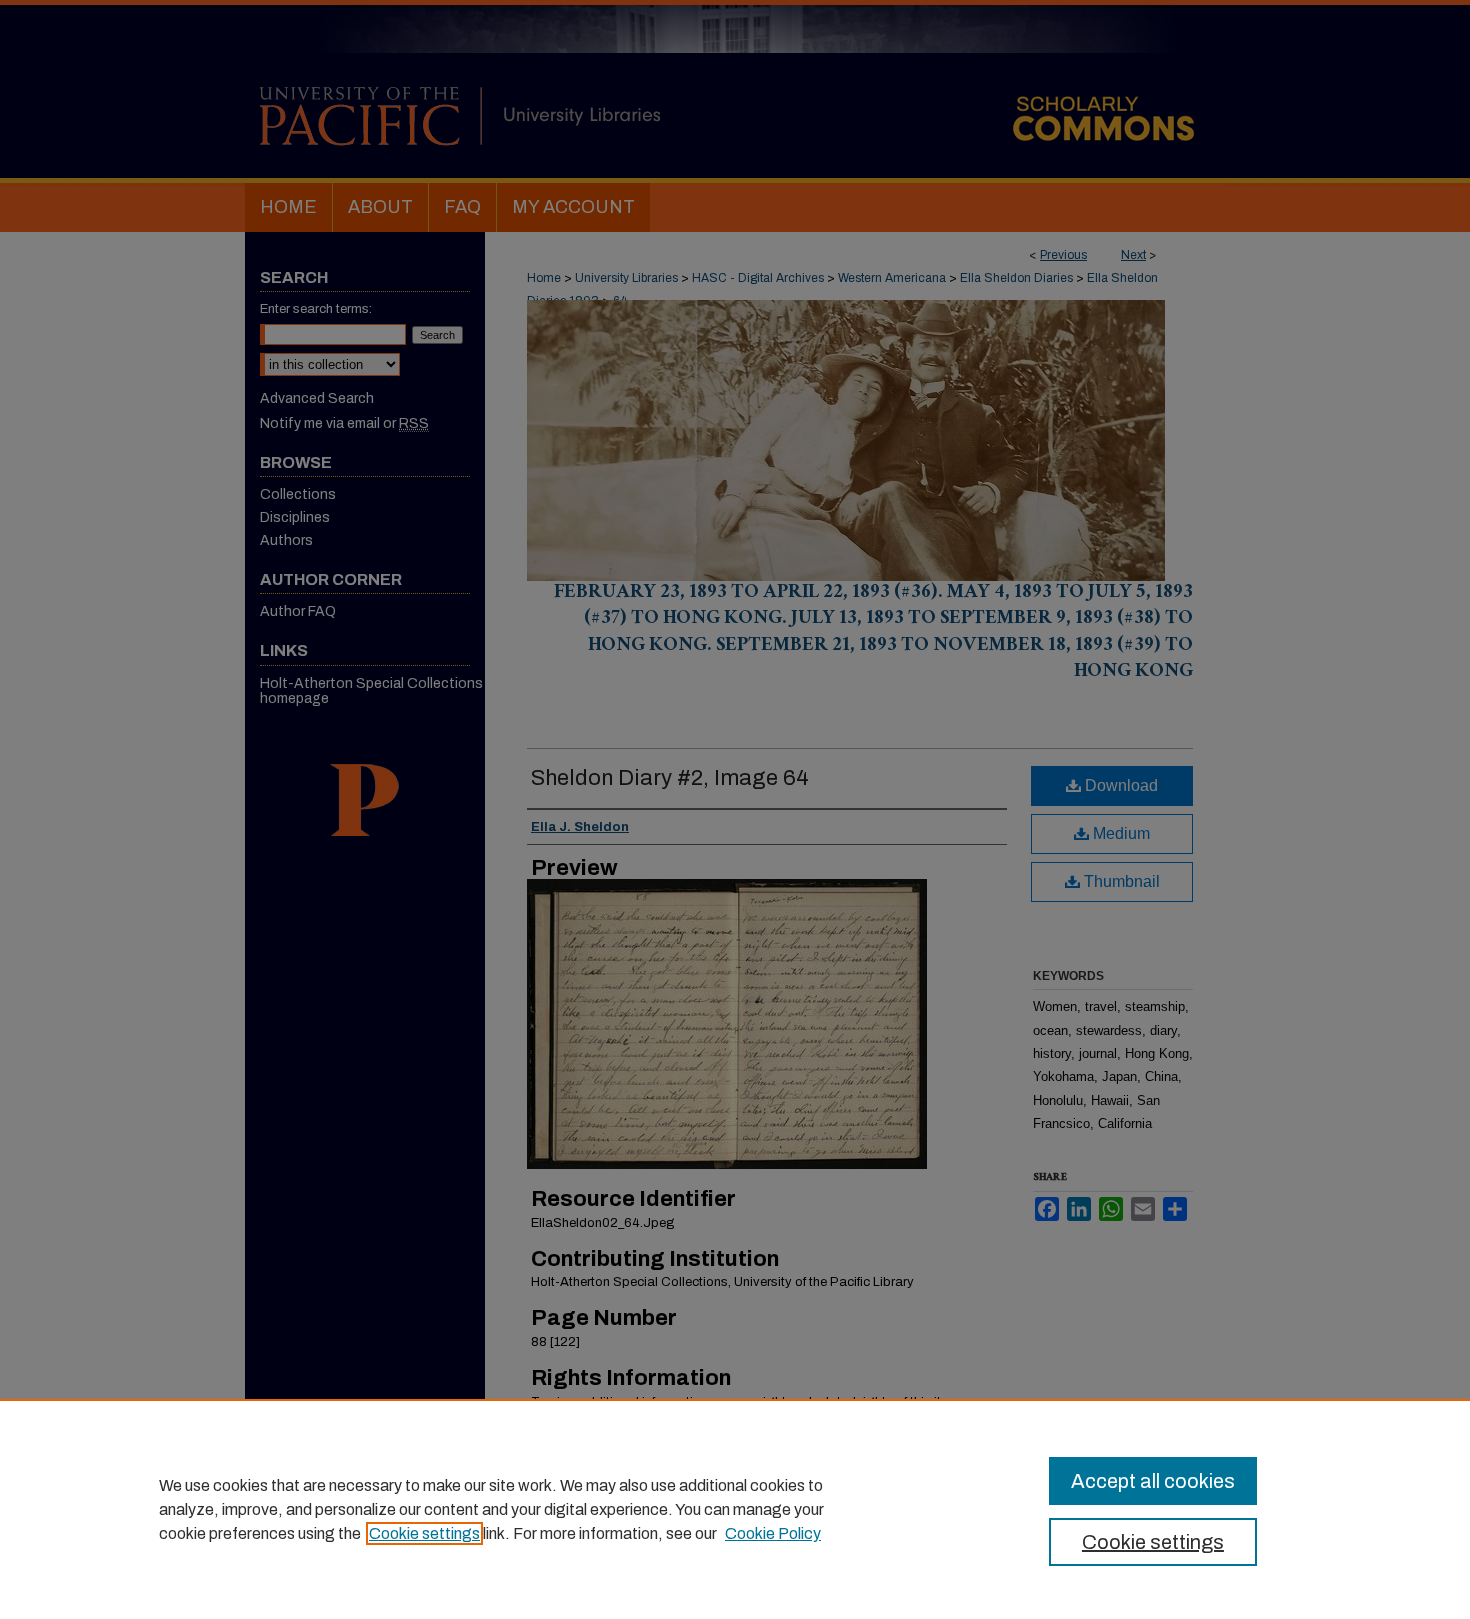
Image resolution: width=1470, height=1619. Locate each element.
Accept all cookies (1153, 1481)
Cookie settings (424, 1533)
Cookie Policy (773, 1533)
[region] (735, 1509)
